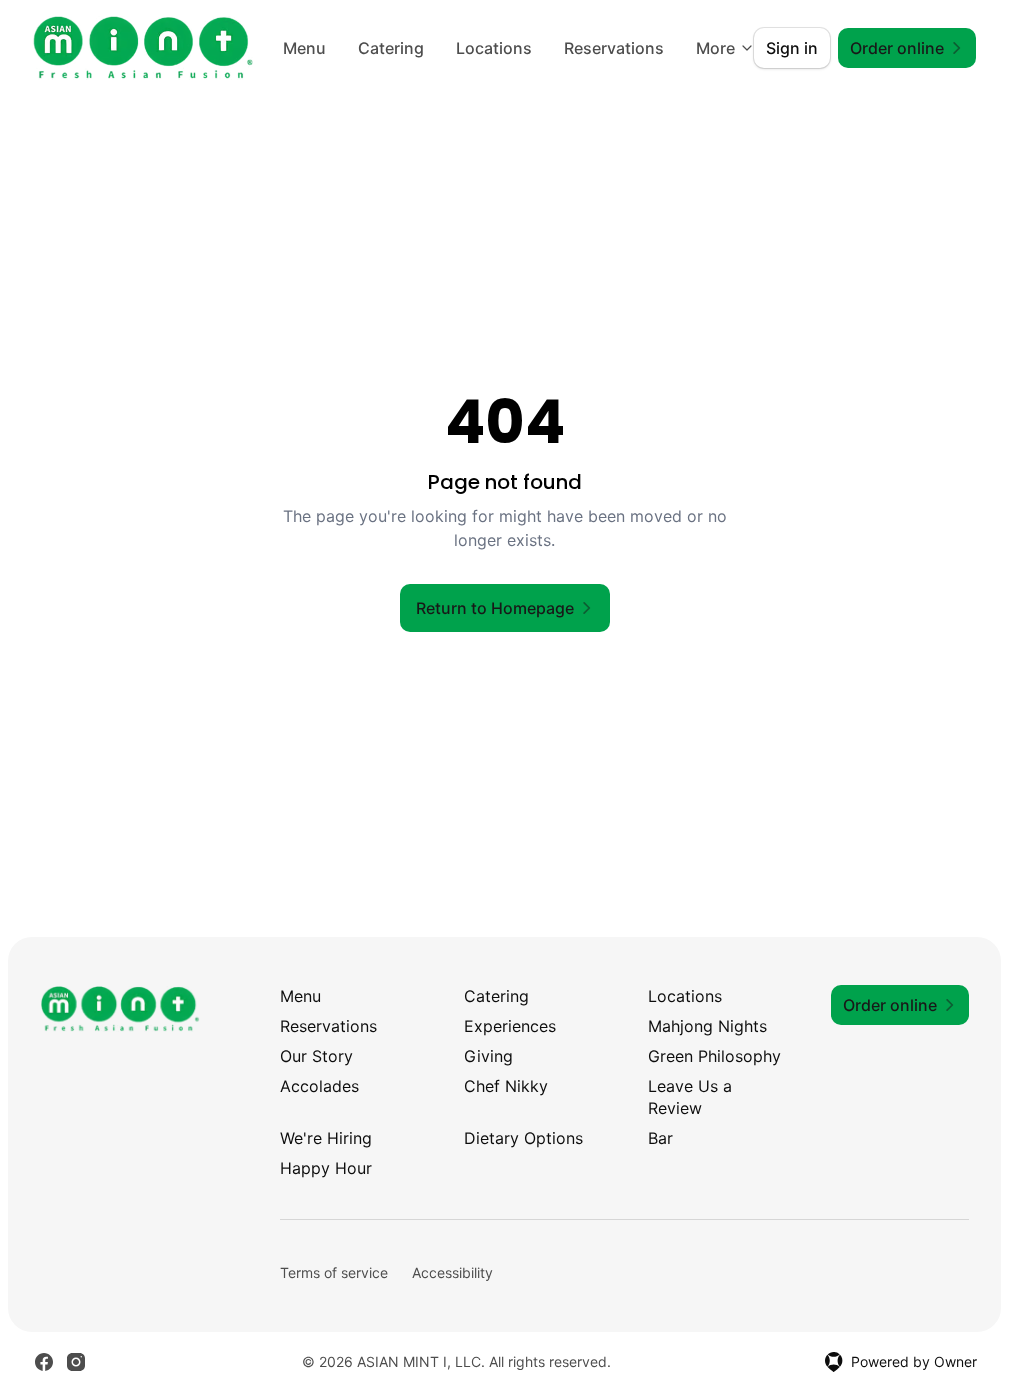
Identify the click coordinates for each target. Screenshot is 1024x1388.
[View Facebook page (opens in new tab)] (44, 1362)
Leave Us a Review (690, 1097)
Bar (660, 1138)
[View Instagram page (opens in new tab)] (76, 1362)
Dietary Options (523, 1138)
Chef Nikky (506, 1086)
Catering (502, 48)
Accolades (319, 1086)
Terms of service (334, 1272)
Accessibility (452, 1272)
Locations (605, 48)
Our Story (316, 1056)
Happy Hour (326, 1168)
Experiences (510, 1026)
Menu (415, 48)
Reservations (328, 1026)
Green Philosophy (714, 1056)
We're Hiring (326, 1138)
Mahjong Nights (707, 1026)
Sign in (792, 48)
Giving (488, 1056)
